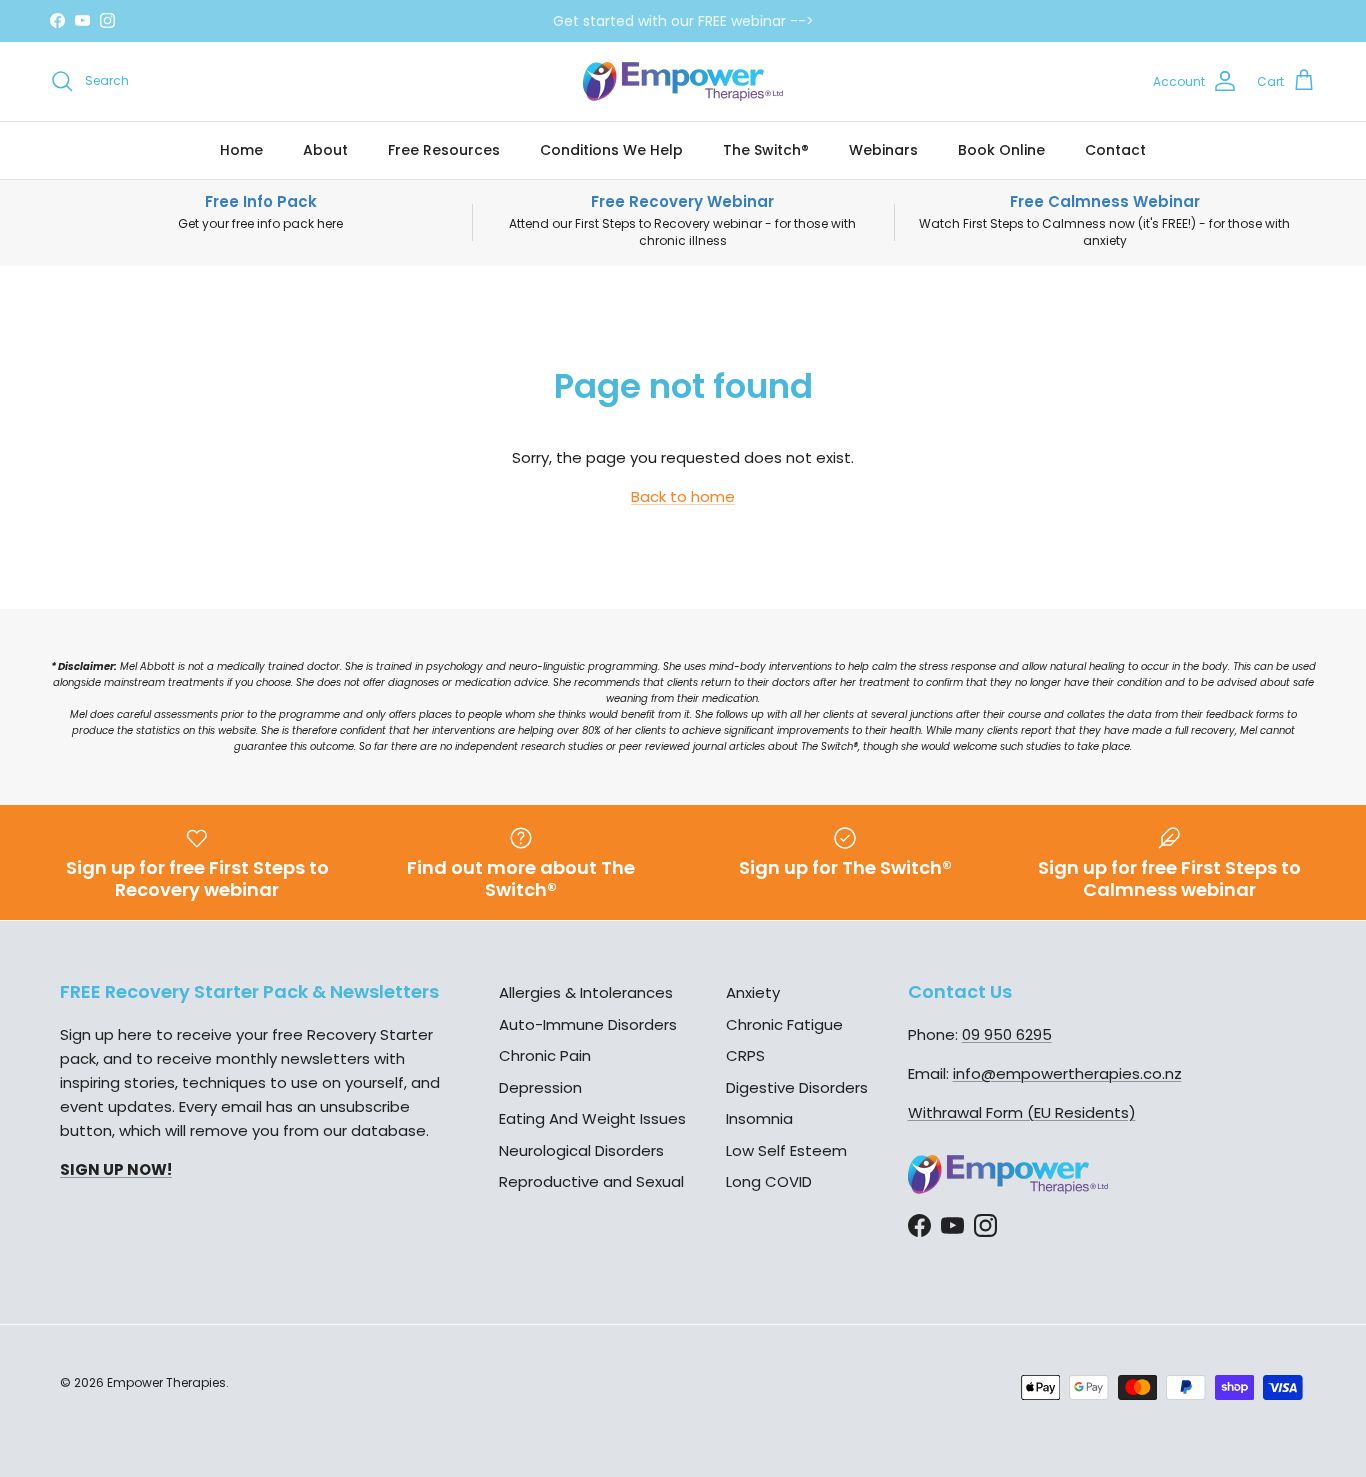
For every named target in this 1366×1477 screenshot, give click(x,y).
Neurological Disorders (581, 1150)
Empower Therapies (166, 1382)
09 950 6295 (1007, 1034)
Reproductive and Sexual (591, 1181)
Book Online (1001, 150)
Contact (1115, 150)
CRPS (745, 1055)
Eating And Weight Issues (592, 1118)
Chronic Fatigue (784, 1024)
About (325, 150)
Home (241, 150)
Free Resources (444, 150)
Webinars (883, 150)
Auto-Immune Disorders (588, 1024)
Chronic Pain (545, 1055)
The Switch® (766, 150)
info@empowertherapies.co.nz (1067, 1073)
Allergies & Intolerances (586, 992)
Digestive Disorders (797, 1087)
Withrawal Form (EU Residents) (1022, 1112)
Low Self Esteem (786, 1150)
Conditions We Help (611, 150)
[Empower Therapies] (683, 81)
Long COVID (769, 1181)
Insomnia (759, 1118)
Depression (540, 1087)
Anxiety (753, 992)
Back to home (683, 496)
